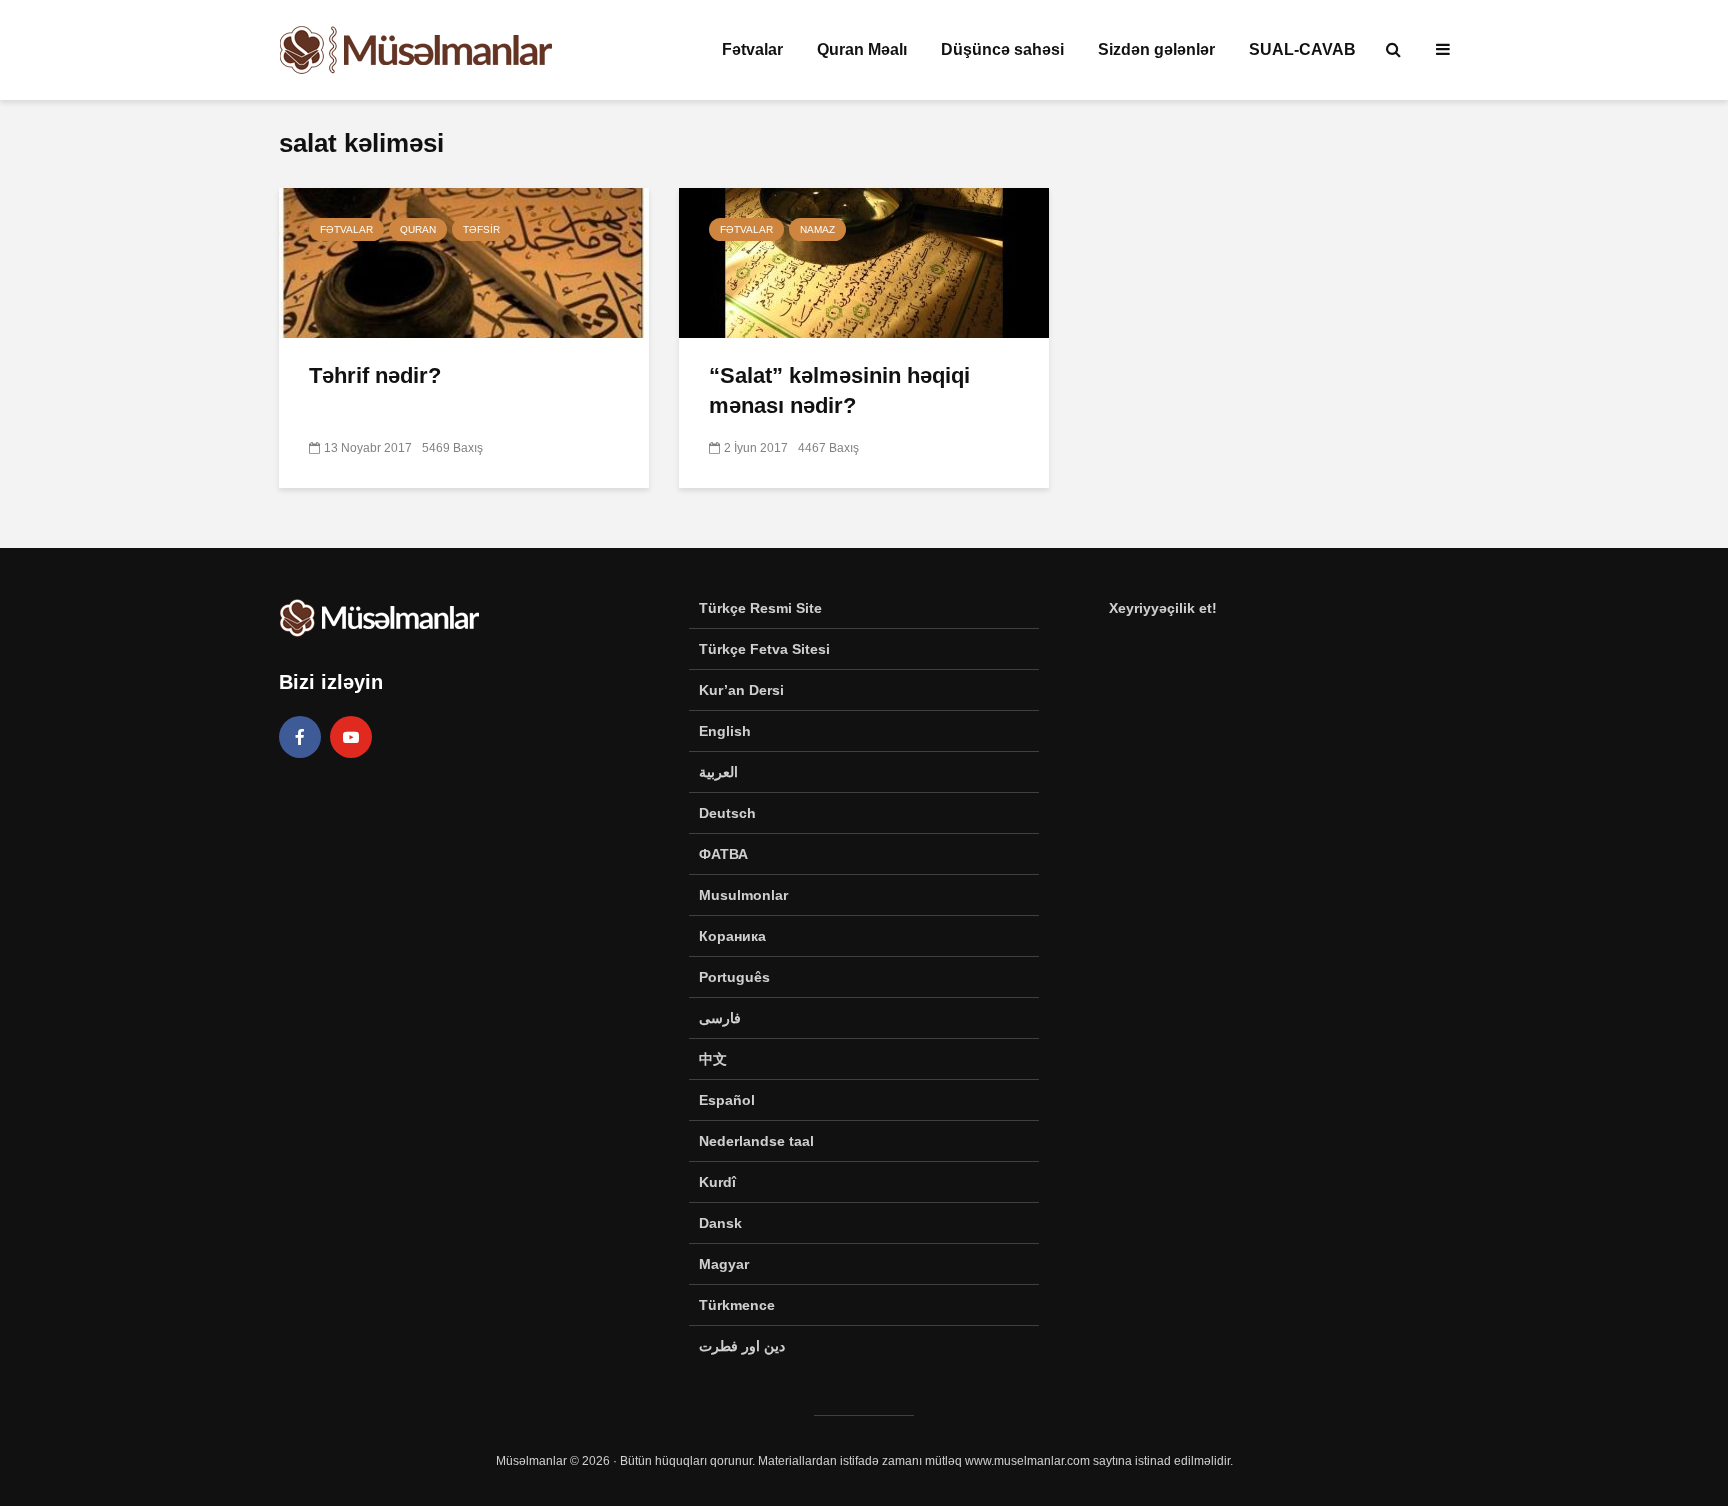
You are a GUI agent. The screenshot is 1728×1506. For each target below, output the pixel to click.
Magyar (724, 1264)
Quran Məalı (862, 49)
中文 (713, 1059)
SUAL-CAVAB (1302, 49)
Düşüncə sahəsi (1002, 49)
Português (734, 977)
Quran (418, 229)
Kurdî (717, 1182)
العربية (718, 772)
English (725, 731)
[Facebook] (300, 737)
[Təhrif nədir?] (464, 261)
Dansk (720, 1223)
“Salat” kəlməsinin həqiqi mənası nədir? (839, 390)
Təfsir (481, 229)
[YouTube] (351, 737)
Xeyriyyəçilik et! (1163, 608)
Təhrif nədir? (375, 375)
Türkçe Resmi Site (760, 608)
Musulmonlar (743, 895)
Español (727, 1100)
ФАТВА (723, 854)
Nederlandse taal (756, 1141)
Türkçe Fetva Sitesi (764, 649)
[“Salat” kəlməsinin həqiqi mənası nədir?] (864, 261)
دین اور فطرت (742, 1346)
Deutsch (727, 813)
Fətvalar (752, 49)
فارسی (720, 1018)
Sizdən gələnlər (1156, 49)
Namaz (817, 229)
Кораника (732, 936)
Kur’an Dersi (741, 690)
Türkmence (737, 1305)
